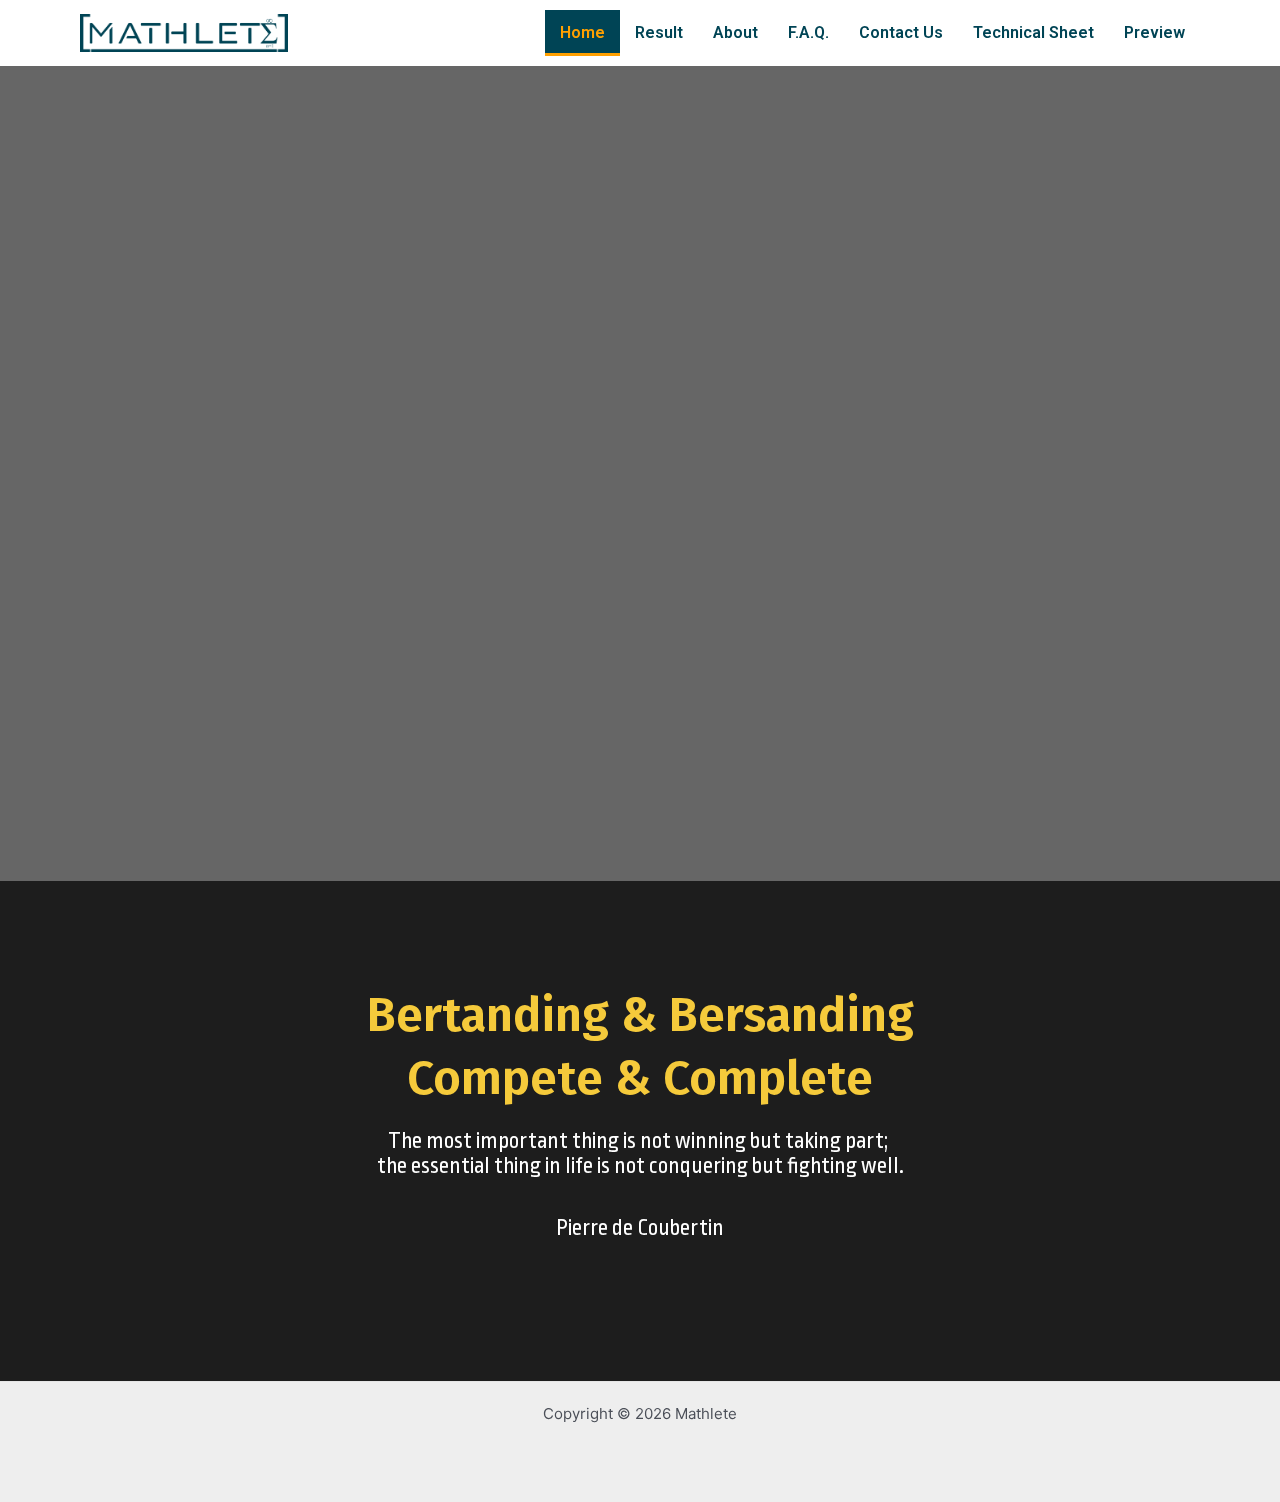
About (735, 32)
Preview (1154, 32)
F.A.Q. (808, 32)
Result (659, 32)
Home (582, 32)
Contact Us (901, 32)
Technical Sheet (1033, 32)
